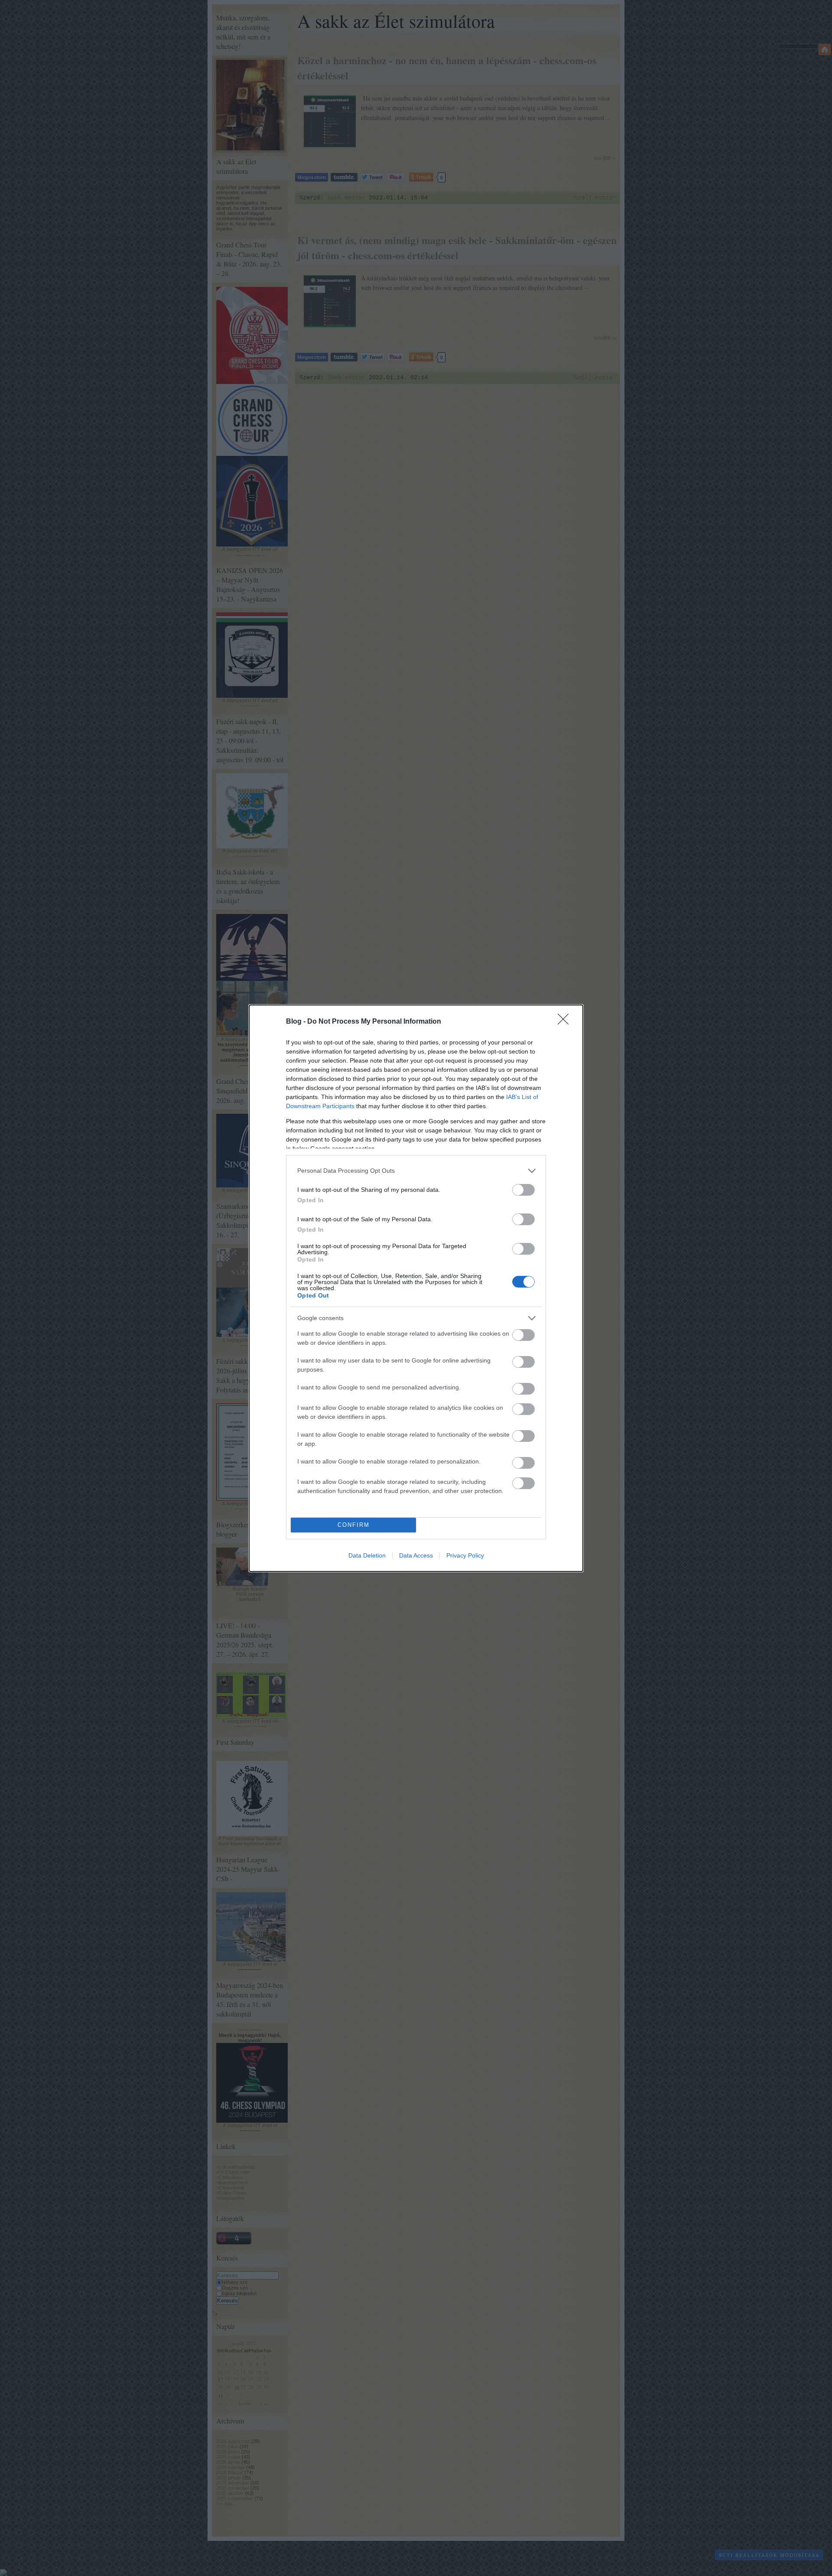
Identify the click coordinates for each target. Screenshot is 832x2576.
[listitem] (416, 1171)
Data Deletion (367, 1555)
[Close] (566, 1022)
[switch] (523, 1190)
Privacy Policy (465, 1555)
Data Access (416, 1555)
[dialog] (416, 1288)
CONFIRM (354, 1525)
